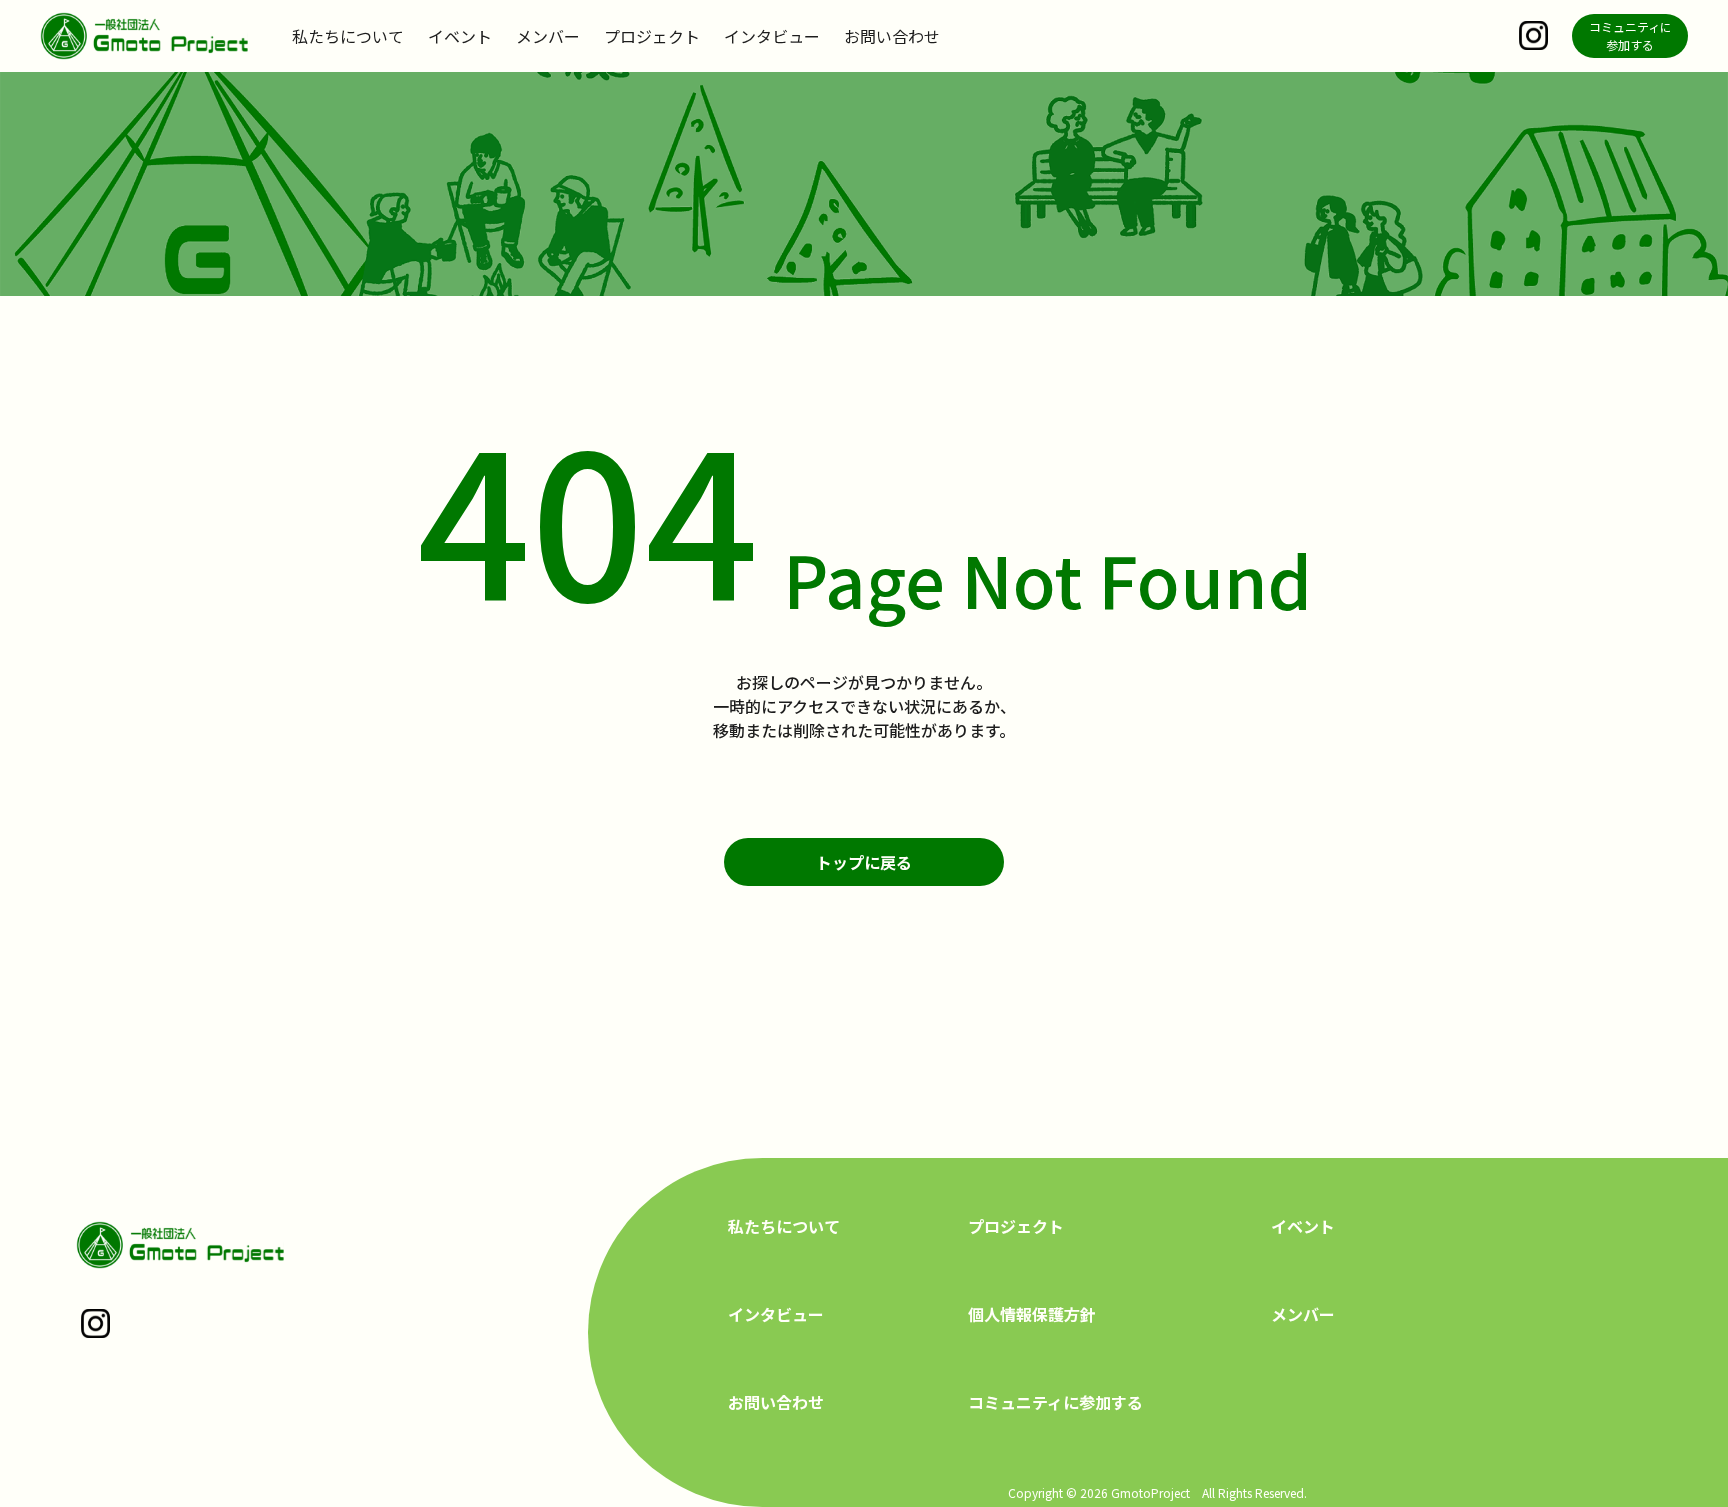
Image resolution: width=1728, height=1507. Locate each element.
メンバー (548, 36)
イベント (460, 36)
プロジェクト (652, 36)
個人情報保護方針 (1032, 1314)
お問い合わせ (892, 36)
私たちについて (348, 36)
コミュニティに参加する (1055, 1402)
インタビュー (772, 36)
